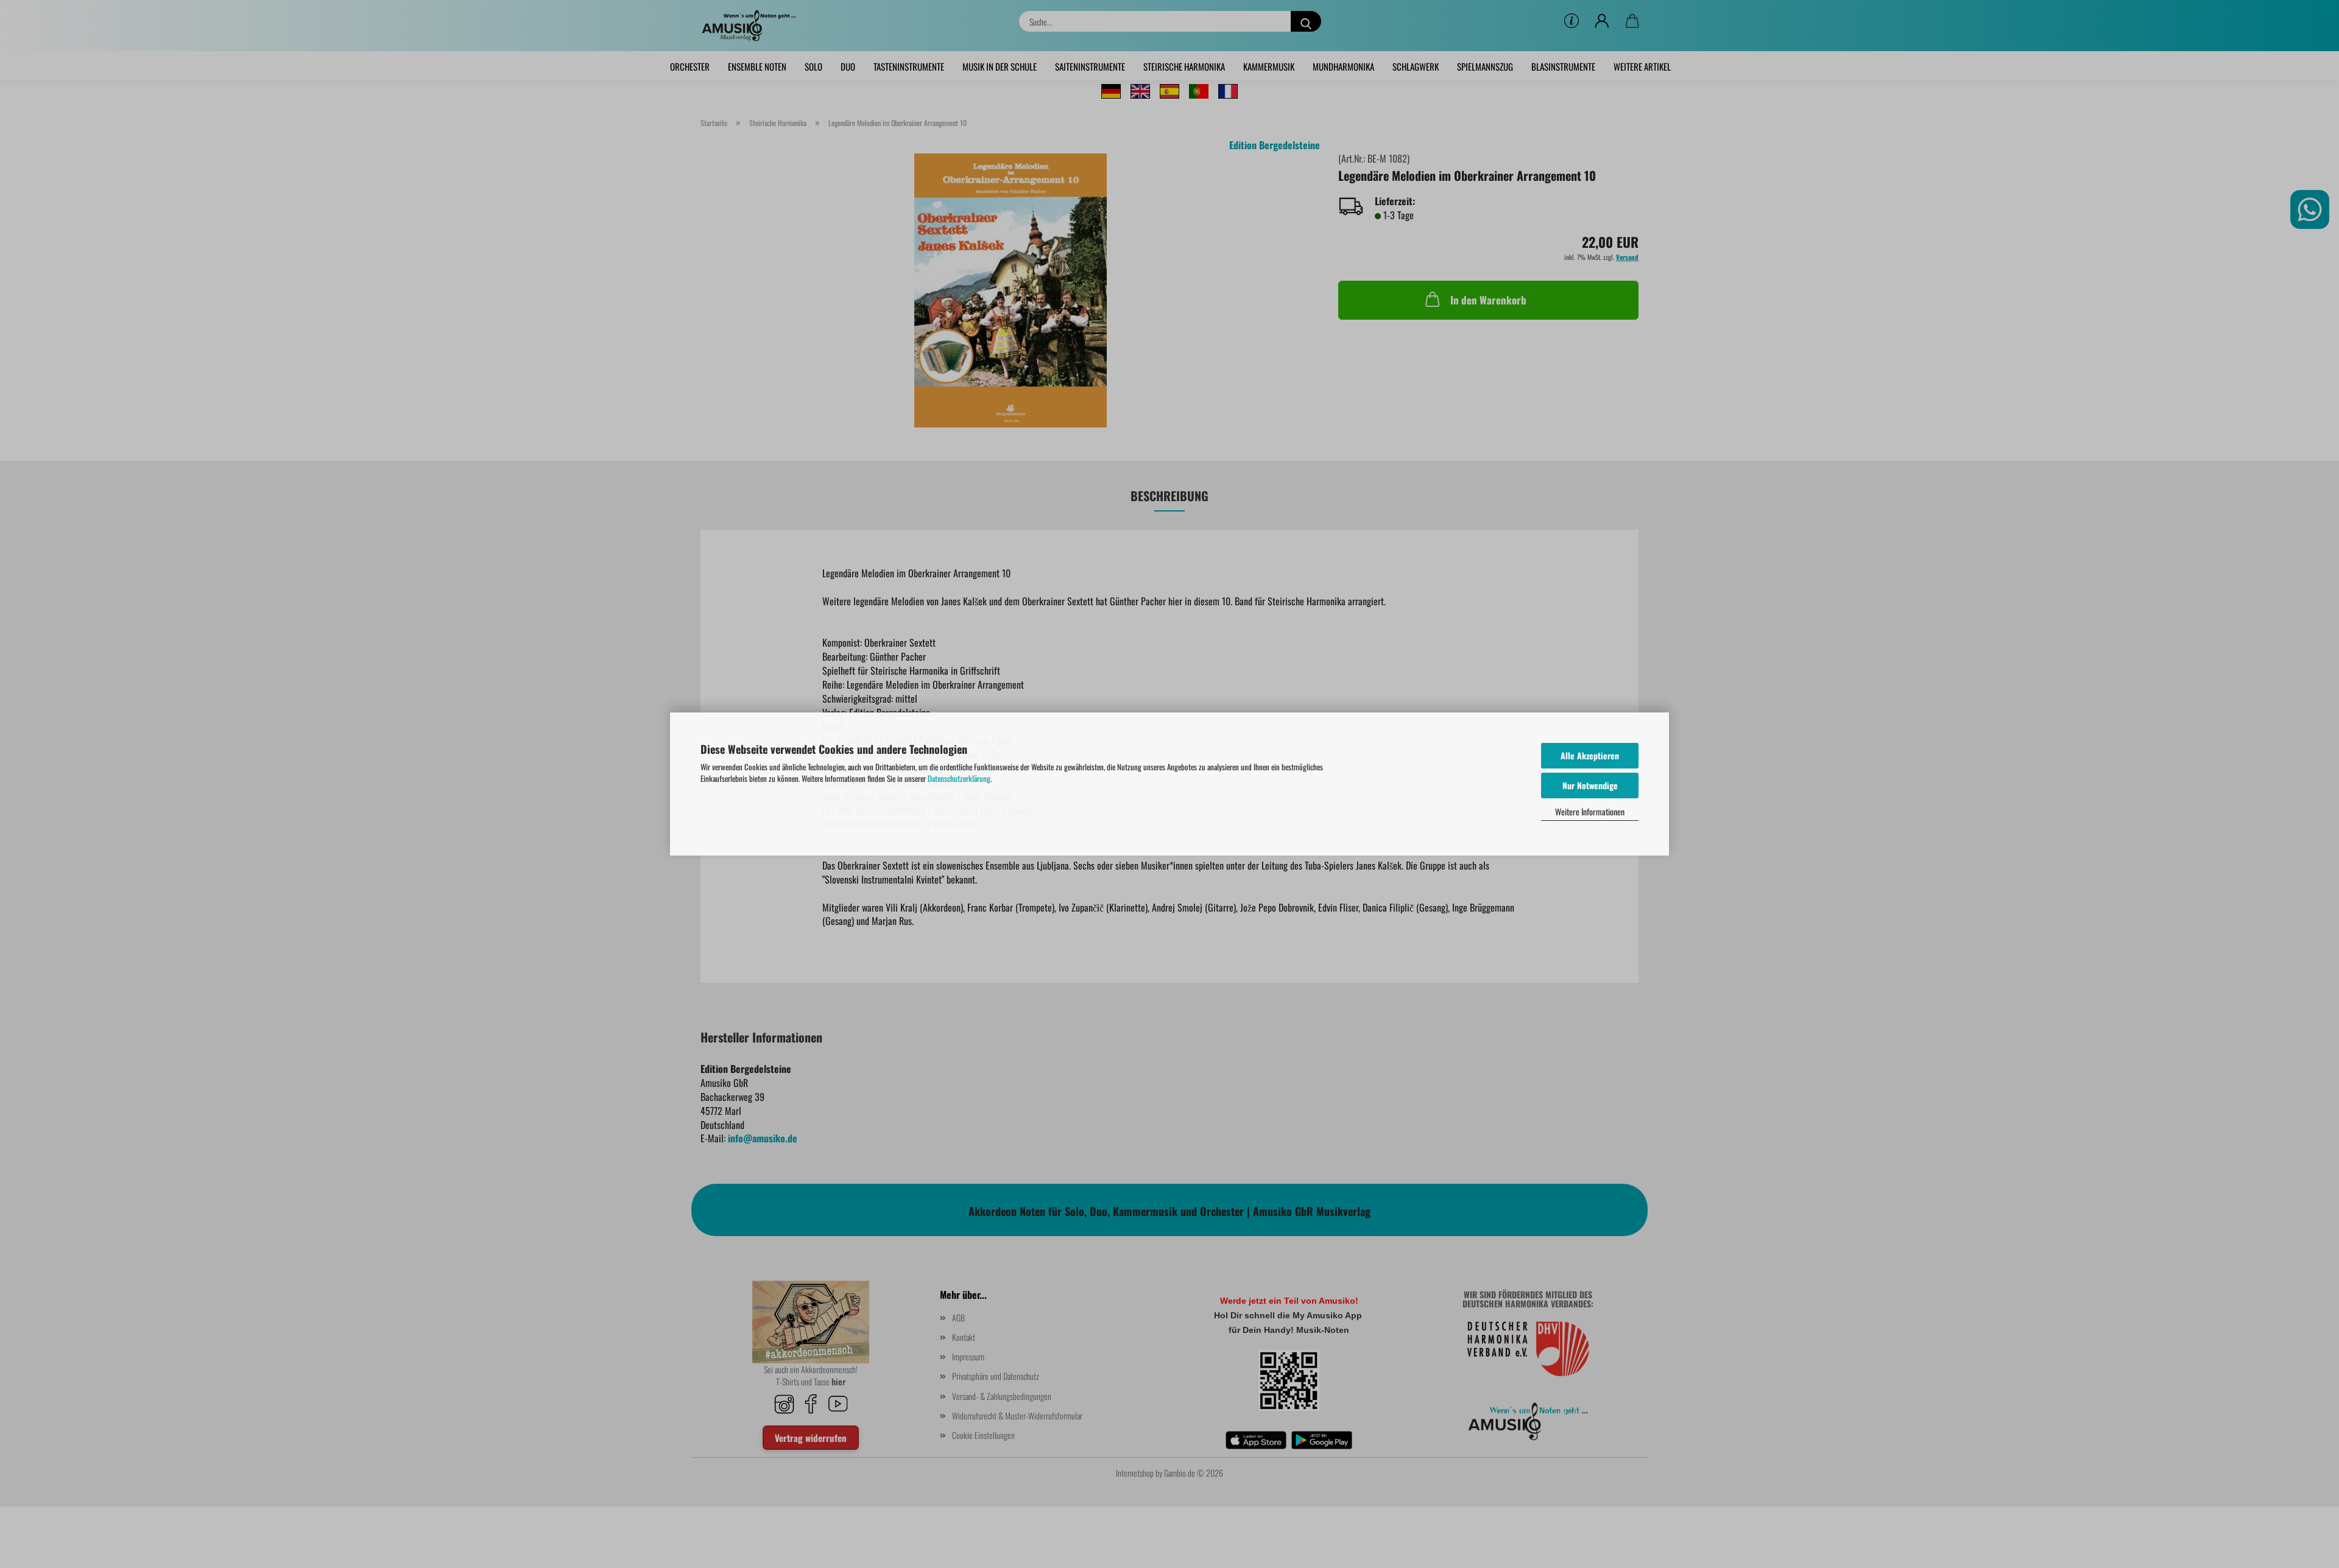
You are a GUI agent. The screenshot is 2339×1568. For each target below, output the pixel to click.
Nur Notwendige (1590, 785)
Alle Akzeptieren (1590, 755)
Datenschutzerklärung (959, 778)
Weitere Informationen (1590, 811)
